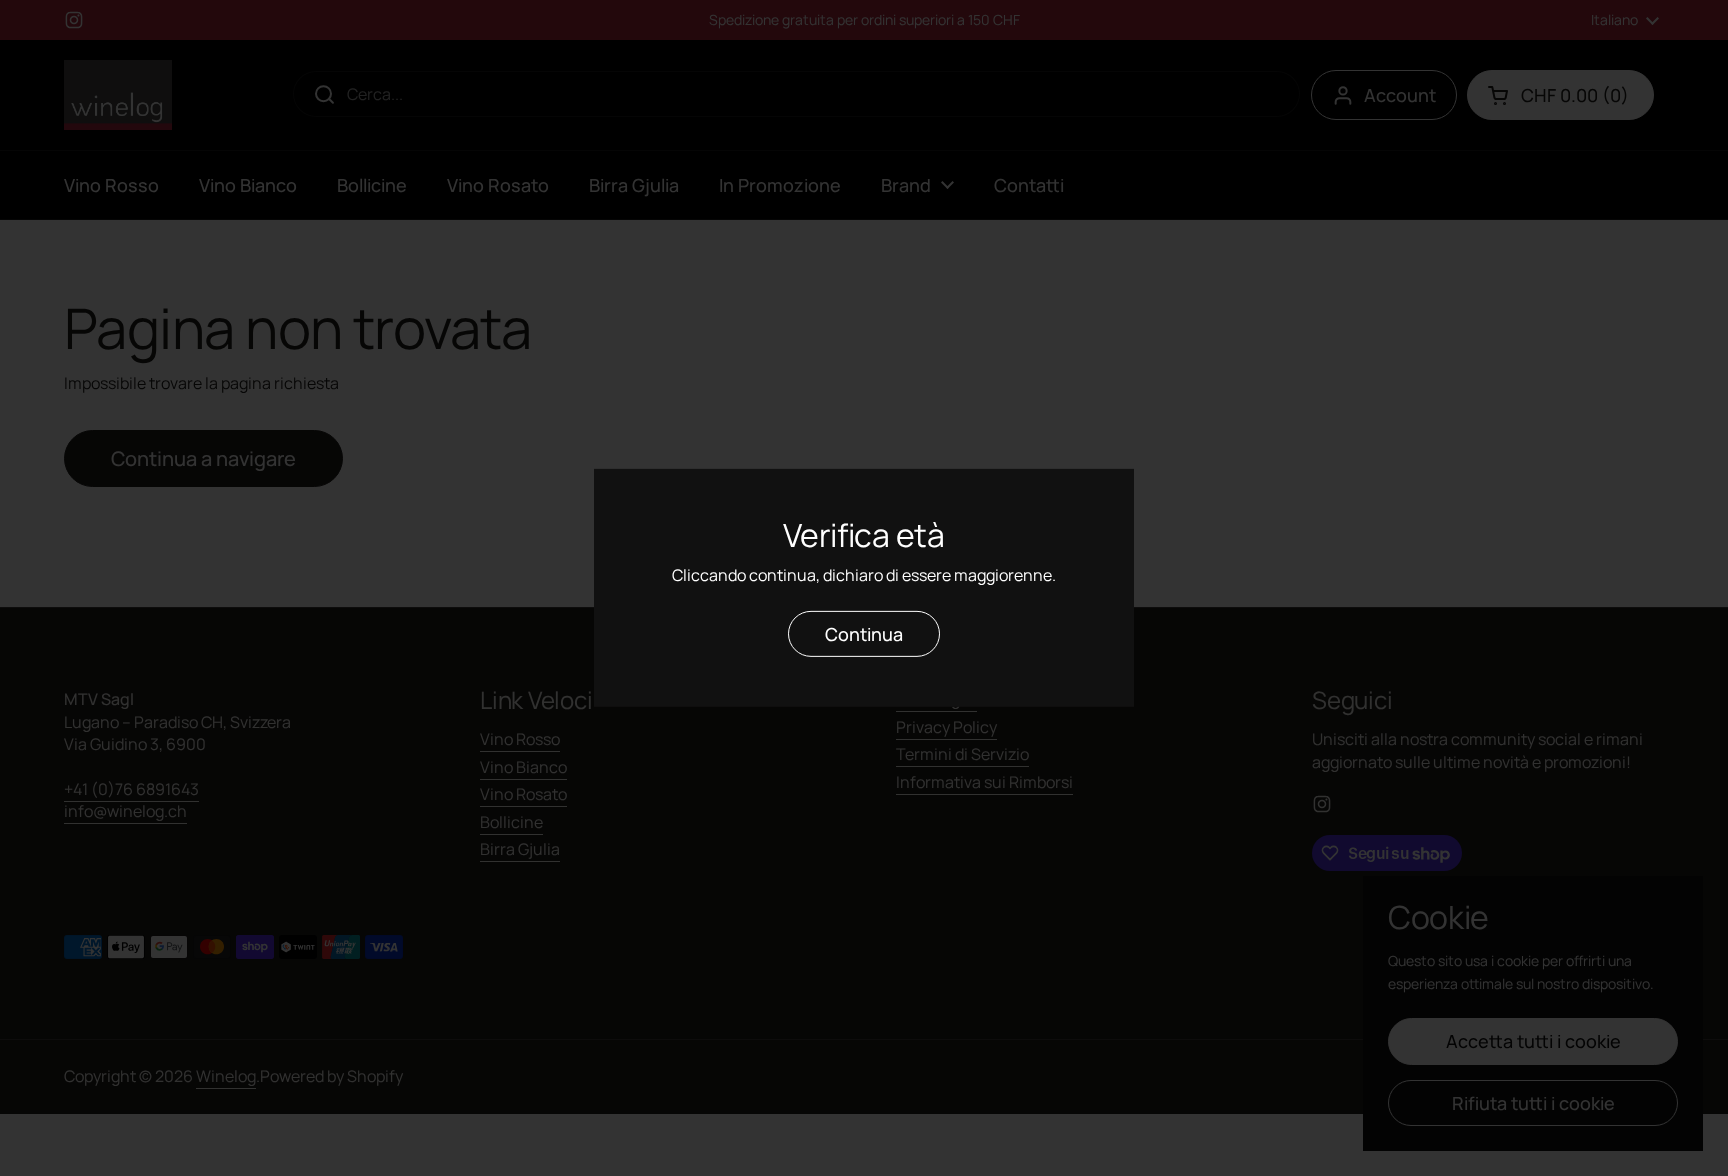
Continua (864, 634)
